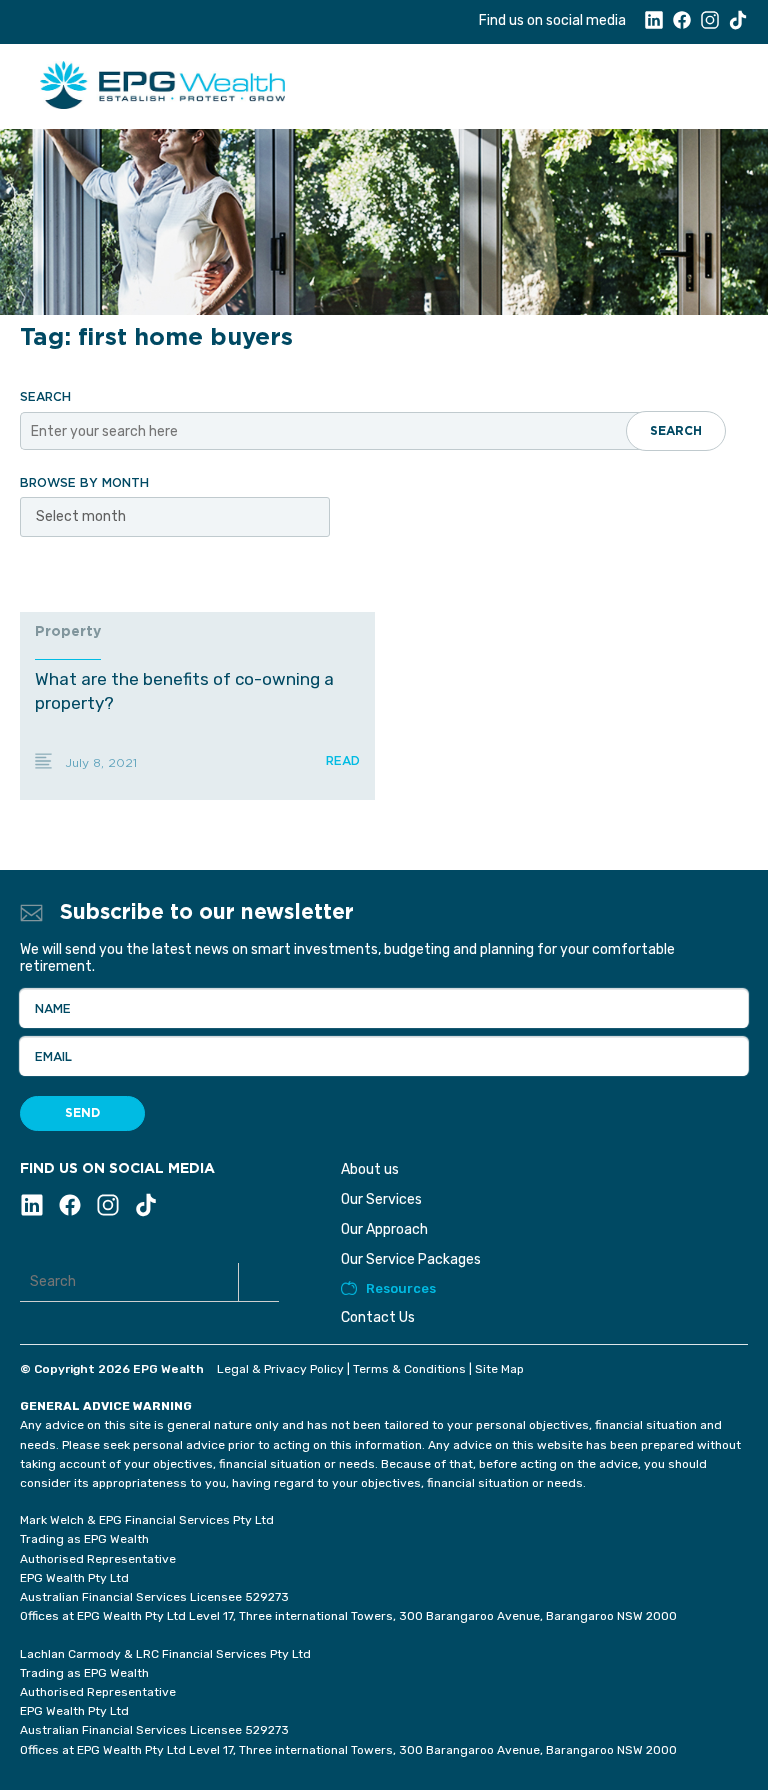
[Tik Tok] (738, 25)
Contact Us (378, 1317)
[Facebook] (682, 25)
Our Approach (384, 1229)
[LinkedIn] (654, 25)
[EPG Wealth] (215, 84)
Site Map (499, 1369)
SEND (82, 1113)
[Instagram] (710, 25)
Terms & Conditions (409, 1369)
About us (370, 1169)
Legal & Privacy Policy (280, 1369)
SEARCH (676, 431)
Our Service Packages (411, 1259)
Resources (401, 1288)
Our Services (381, 1199)
